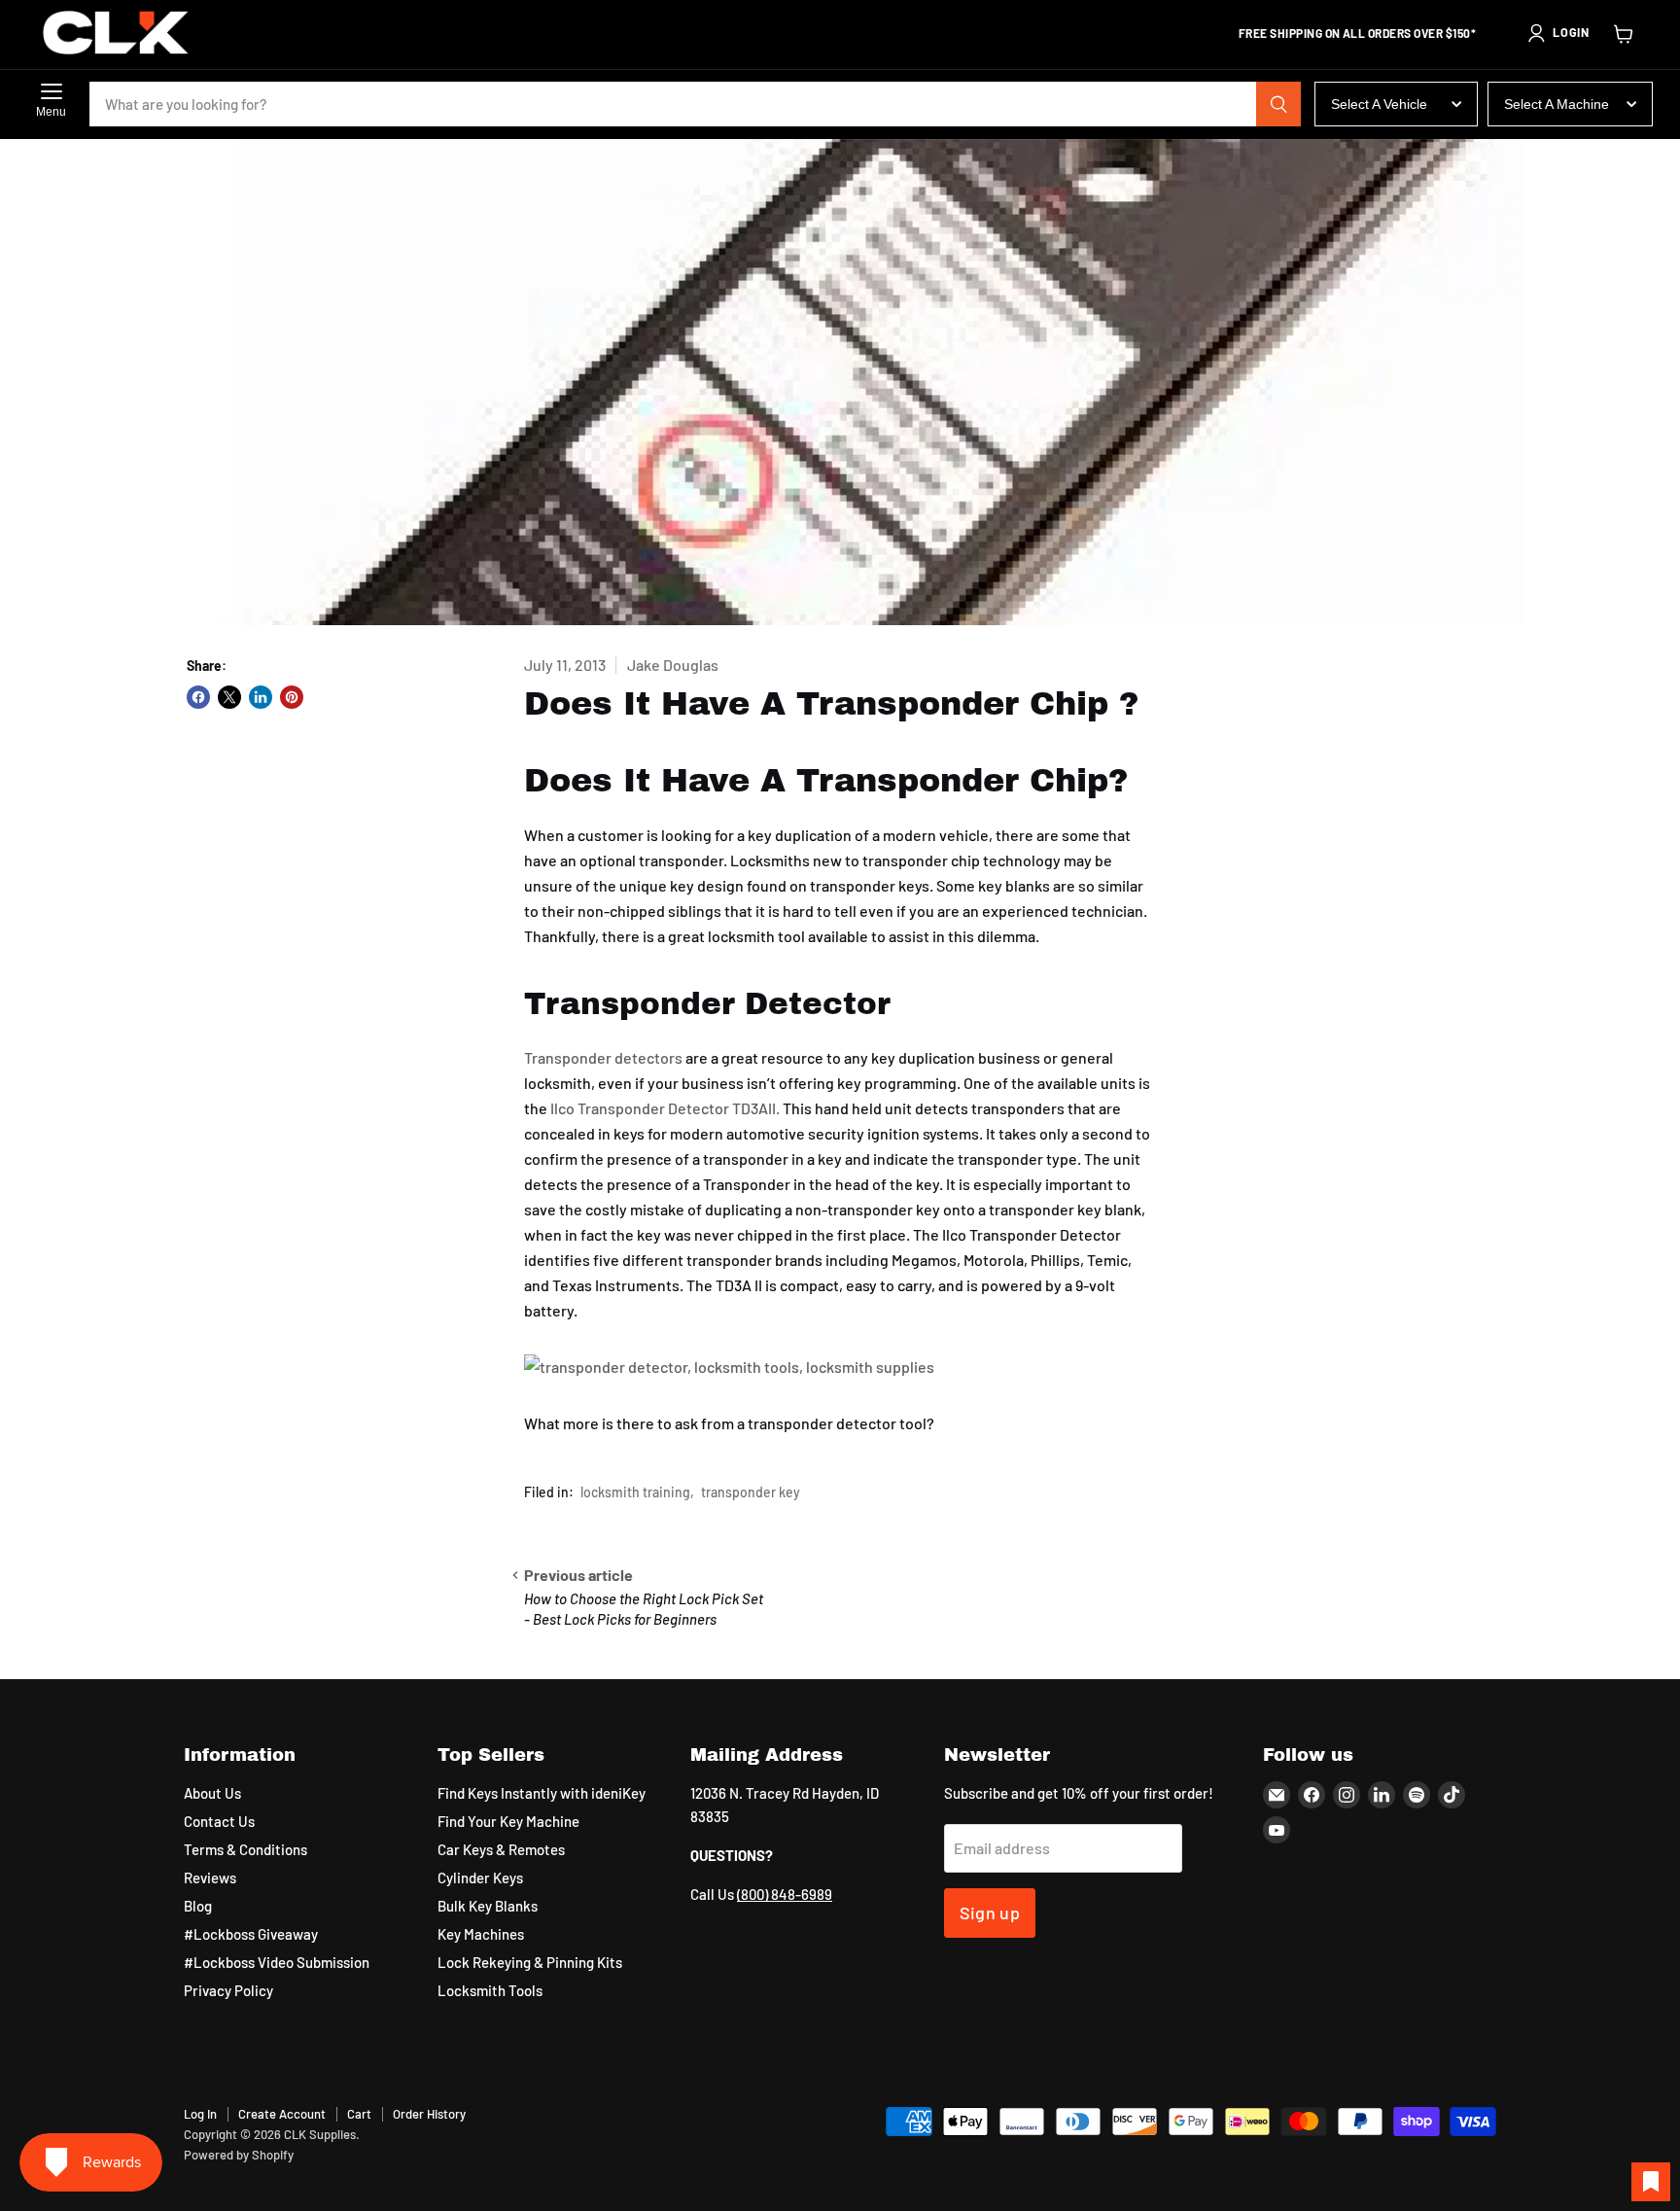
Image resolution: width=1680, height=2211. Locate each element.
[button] (1557, 33)
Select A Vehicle (1379, 104)
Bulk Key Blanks (488, 1906)
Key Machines (481, 1934)
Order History (429, 2114)
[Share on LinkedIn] (261, 697)
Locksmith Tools (490, 1990)
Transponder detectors (603, 1057)
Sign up (990, 1913)
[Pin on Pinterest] (292, 697)
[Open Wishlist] (1651, 2182)
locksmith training (635, 1492)
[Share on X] (229, 697)
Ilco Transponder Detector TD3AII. (665, 1108)
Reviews (210, 1878)
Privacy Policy (228, 1990)
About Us (212, 1793)
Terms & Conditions (245, 1849)
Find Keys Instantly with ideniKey (542, 1793)
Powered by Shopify (239, 2155)
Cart (359, 2114)
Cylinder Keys (480, 1878)
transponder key (751, 1492)
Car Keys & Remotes (501, 1849)
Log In (200, 2114)
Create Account (282, 2114)
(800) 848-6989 (785, 1894)
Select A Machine (1557, 104)
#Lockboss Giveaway (251, 1934)
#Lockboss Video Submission (277, 1962)
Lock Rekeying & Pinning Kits (530, 1962)
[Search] (1278, 104)
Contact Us (219, 1821)
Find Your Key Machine (508, 1821)
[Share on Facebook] (198, 697)
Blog (198, 1906)
